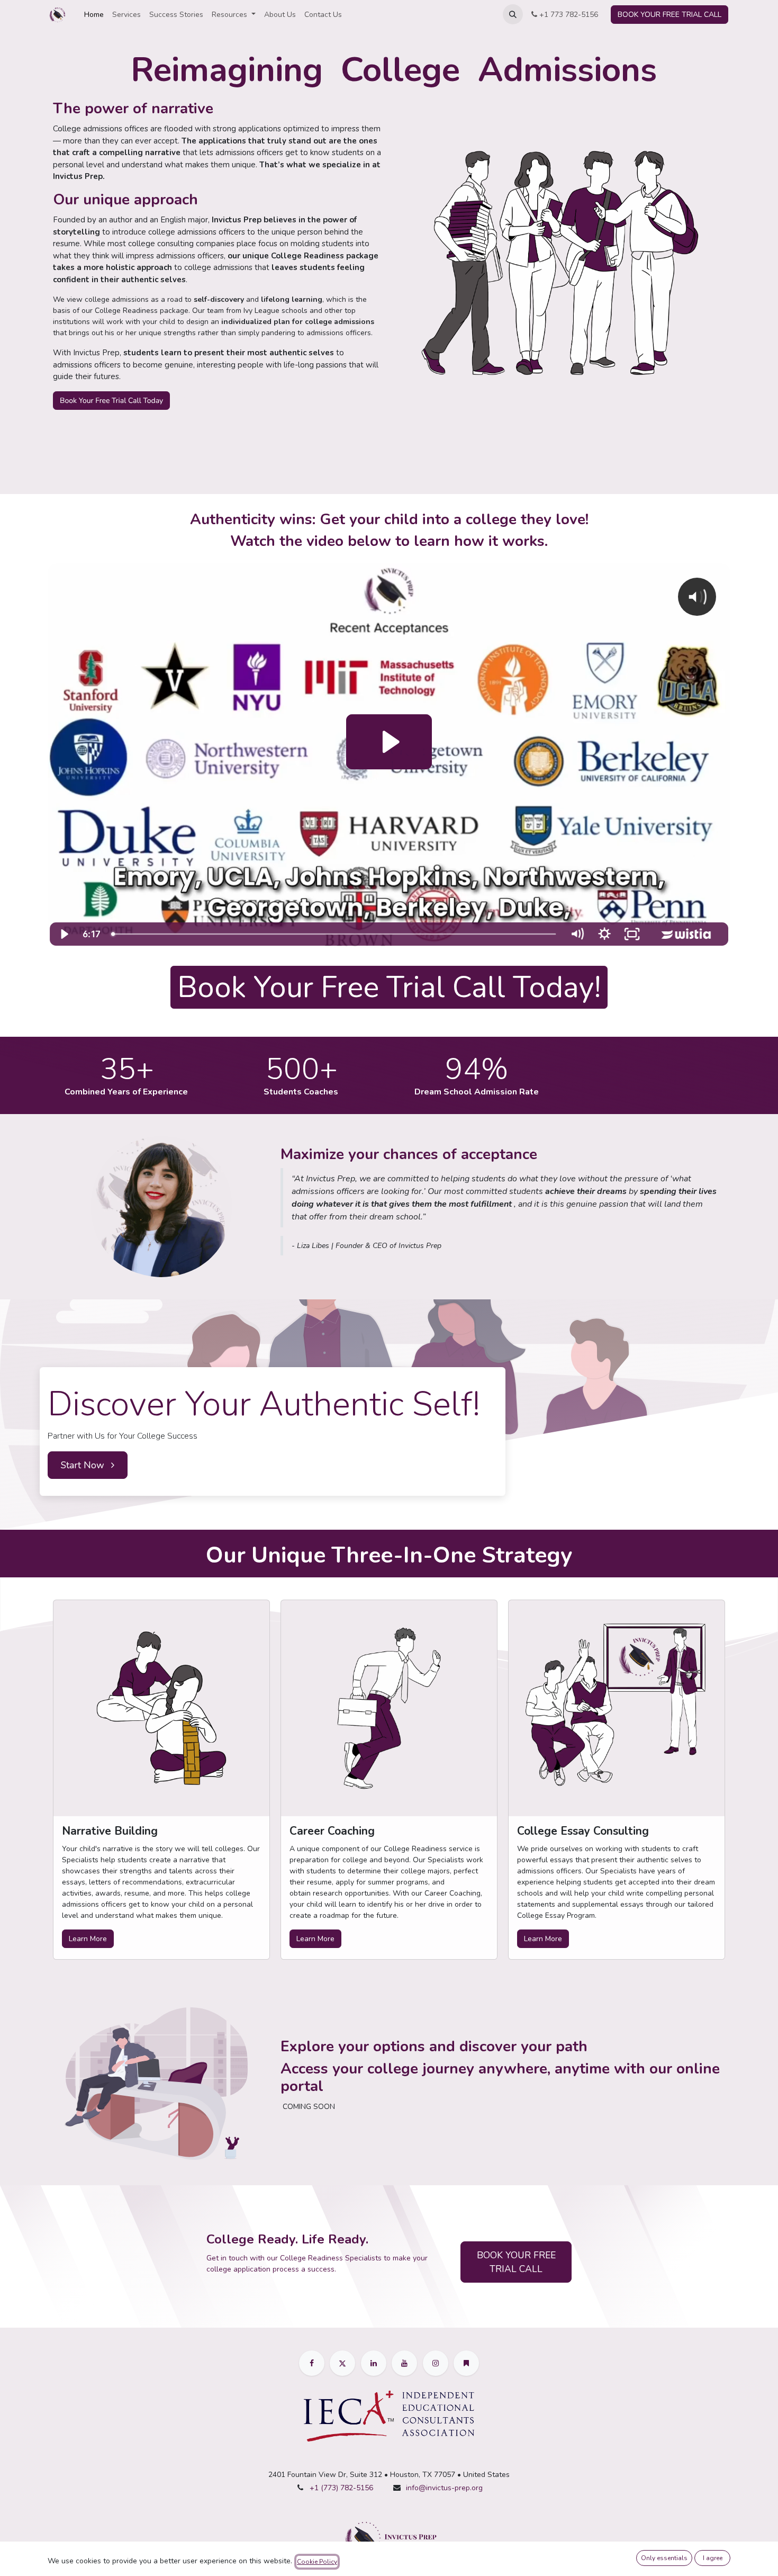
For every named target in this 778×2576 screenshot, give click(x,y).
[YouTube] (404, 2363)
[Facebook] (312, 2363)
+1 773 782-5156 (568, 15)
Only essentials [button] (664, 2558)
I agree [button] (713, 2558)
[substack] (466, 2363)
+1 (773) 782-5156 (341, 2488)
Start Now (84, 1465)
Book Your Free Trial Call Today (111, 401)
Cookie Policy (317, 2562)
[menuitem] (94, 15)
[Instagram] (436, 2363)
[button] (513, 14)
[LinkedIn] (374, 2363)
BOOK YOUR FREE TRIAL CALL (670, 15)
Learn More (88, 1939)
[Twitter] (342, 2363)
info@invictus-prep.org (444, 2488)
